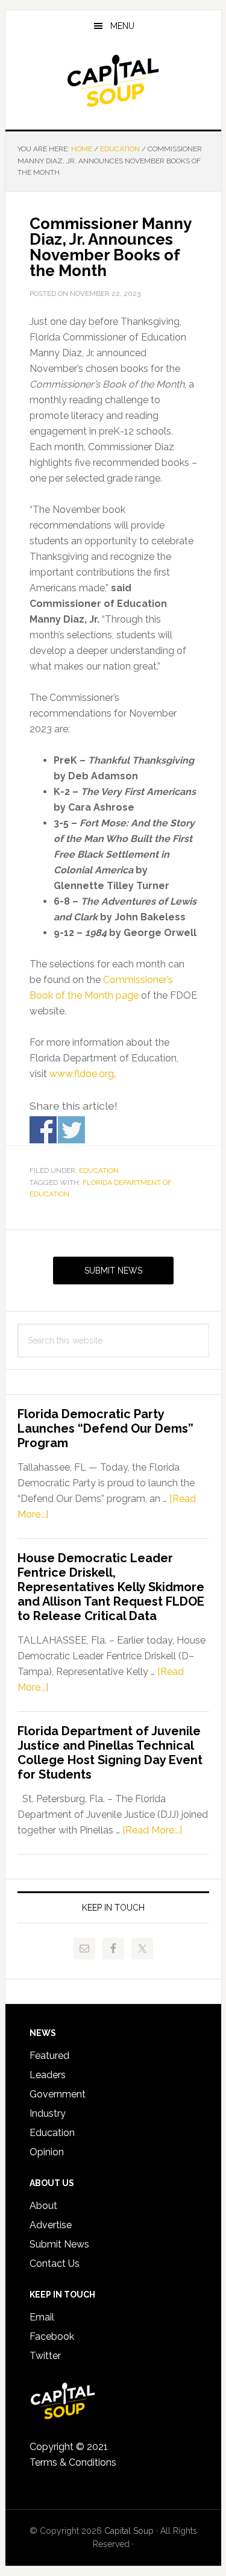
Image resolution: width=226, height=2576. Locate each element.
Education (99, 1170)
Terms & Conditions (73, 2462)
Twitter (45, 2356)
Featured (49, 2056)
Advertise (51, 2225)
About (43, 2206)
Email (42, 2317)
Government (58, 2094)
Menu (122, 26)
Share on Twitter (71, 1130)
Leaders (48, 2075)
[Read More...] (152, 1830)
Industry (48, 2113)
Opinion (47, 2152)
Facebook (52, 2336)
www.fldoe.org (82, 1074)
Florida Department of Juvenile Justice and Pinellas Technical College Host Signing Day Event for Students (110, 1753)
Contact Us (55, 2263)
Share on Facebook (43, 1130)
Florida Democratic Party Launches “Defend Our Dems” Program (105, 1428)
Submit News (113, 1271)
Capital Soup (113, 81)
